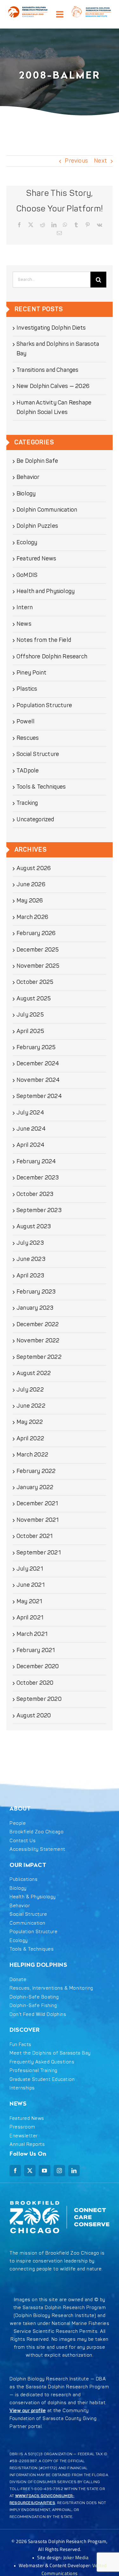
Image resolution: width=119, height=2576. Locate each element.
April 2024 (30, 1145)
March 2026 (32, 917)
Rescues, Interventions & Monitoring (51, 1988)
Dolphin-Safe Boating (34, 1997)
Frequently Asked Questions (42, 2062)
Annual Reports (27, 2144)
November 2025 (38, 966)
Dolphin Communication (47, 510)
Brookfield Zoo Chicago (36, 1832)
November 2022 (38, 1341)
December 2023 (38, 1178)
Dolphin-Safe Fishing (33, 2006)
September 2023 (39, 1210)
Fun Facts (20, 2045)
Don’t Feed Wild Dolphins (38, 2014)
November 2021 (38, 1520)
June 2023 (31, 1259)
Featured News (36, 559)
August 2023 (34, 1227)
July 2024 (30, 1113)
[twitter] (30, 2171)
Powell (26, 722)
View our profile (28, 2411)
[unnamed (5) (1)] (91, 9)
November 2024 (38, 1080)
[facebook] (15, 2171)
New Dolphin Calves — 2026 (53, 386)
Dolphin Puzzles (37, 526)
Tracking (27, 803)
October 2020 (35, 1683)
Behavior (28, 477)
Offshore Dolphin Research (52, 657)
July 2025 (30, 1015)
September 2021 (39, 1553)
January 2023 (35, 1308)
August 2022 (34, 1373)
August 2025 (34, 999)
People (18, 1823)
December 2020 (38, 1666)
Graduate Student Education (42, 2079)
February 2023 (36, 1292)
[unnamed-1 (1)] (28, 9)
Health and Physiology (46, 591)
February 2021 (36, 1650)
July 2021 (30, 1569)
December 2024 (38, 1064)
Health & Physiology (33, 1897)
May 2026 (30, 901)
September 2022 (39, 1357)
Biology (26, 494)
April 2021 (30, 1618)
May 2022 (30, 1422)
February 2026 (36, 933)
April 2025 (30, 1031)
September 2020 (39, 1699)
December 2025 (38, 950)
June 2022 (31, 1406)
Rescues (28, 738)
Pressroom (22, 2127)
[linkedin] (74, 2171)
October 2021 (35, 1536)
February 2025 (36, 1047)
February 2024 (36, 1162)
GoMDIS (27, 575)
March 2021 (32, 1634)
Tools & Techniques (41, 787)
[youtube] (44, 2171)
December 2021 (37, 1504)
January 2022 (35, 1487)
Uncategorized (35, 820)
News (24, 624)
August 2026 (34, 868)
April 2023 (30, 1276)
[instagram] (59, 2171)
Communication (27, 1923)
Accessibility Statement (37, 1849)
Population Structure (44, 705)
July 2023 (30, 1243)
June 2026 (31, 884)
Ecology (27, 542)
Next (100, 161)
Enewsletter (24, 2136)
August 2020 (34, 1716)
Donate (18, 1980)
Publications (23, 1879)
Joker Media (76, 2557)
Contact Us (23, 1841)
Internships (22, 2088)
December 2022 (38, 1324)
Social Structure (38, 754)
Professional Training (33, 2071)
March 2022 (32, 1455)
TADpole (28, 771)
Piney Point (31, 673)
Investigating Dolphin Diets (51, 328)
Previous (76, 161)
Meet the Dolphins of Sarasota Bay (50, 2053)
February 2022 (36, 1471)
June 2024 (31, 1129)
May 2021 (30, 1601)
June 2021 (31, 1585)
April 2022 (30, 1439)
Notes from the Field (44, 640)
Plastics (27, 689)
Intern (25, 607)
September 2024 (39, 1096)
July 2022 (30, 1390)
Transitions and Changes (48, 370)
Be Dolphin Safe (37, 461)
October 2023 (35, 1194)
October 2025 (35, 982)
